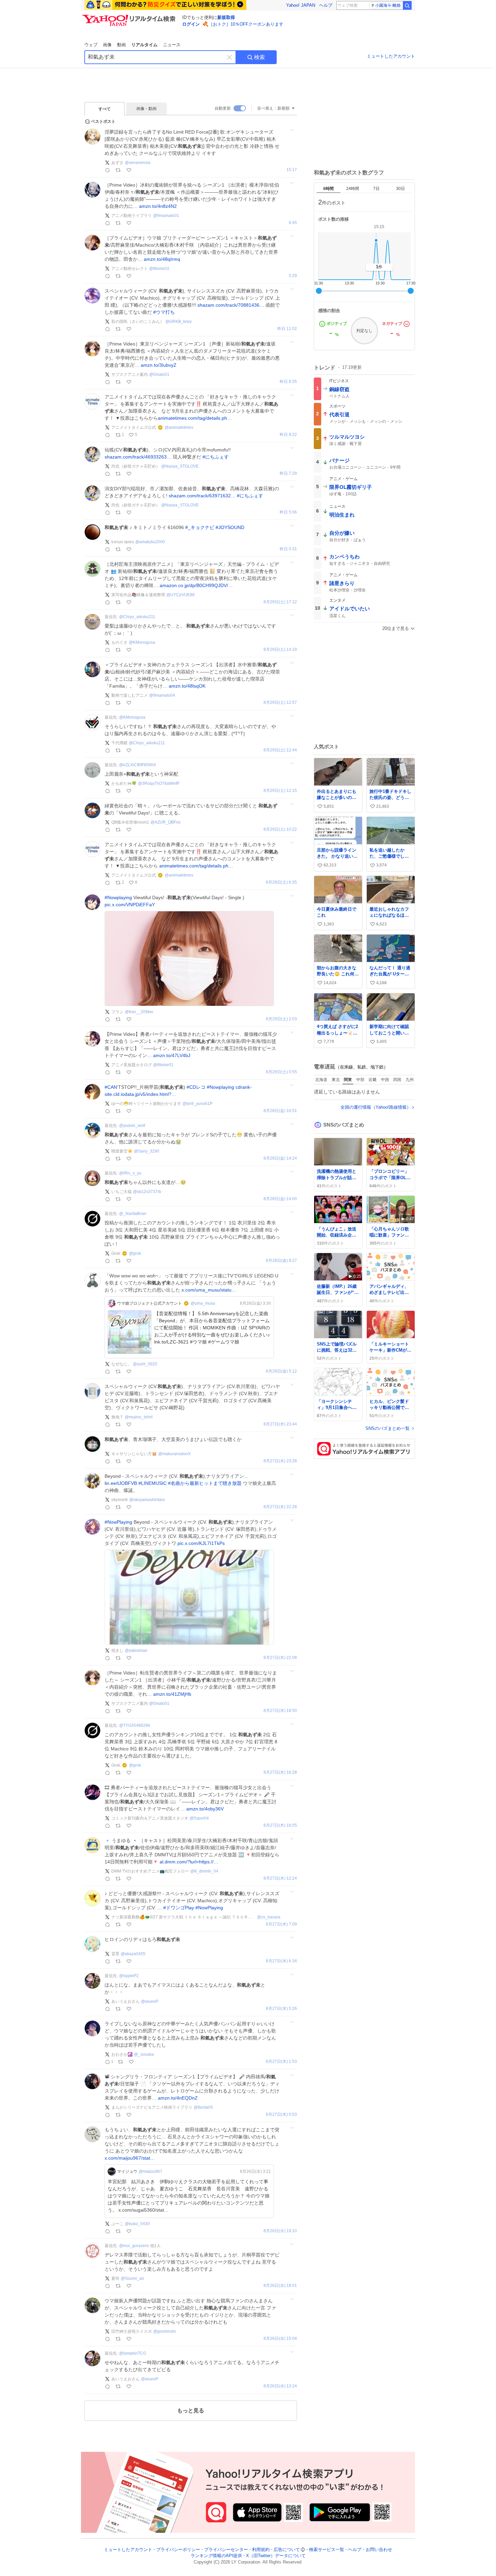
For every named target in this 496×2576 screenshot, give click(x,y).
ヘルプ (326, 5)
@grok (135, 1253)
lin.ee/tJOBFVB (121, 1483)
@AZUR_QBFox (166, 822)
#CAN (111, 1087)
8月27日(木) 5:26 (281, 2009)
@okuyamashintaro (147, 1500)
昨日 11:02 (287, 329)
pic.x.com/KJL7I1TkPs (201, 1543)
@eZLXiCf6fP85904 (137, 765)
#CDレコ (196, 1087)
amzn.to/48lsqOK (187, 686)
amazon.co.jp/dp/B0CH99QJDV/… (196, 585)
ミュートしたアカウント (391, 56)
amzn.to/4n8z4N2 (158, 206)
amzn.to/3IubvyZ (159, 365)
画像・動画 (146, 109)
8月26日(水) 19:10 (280, 2231)
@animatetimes (179, 427)
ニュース (172, 45)
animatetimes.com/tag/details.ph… (195, 418)
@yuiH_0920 (145, 1364)
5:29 (293, 276)
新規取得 (226, 17)
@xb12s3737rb (147, 1192)
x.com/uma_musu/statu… (209, 1290)
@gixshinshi (164, 2331)
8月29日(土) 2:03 (281, 1019)
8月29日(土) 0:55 (281, 1072)
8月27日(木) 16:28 (280, 1772)
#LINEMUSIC (153, 1483)
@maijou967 (150, 2171)
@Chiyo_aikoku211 (137, 617)
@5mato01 (159, 375)
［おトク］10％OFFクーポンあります (246, 24)
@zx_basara (269, 1917)
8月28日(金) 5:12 (281, 1371)
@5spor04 (199, 1818)
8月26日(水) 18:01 (280, 2286)
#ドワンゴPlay (179, 1908)
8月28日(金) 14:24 (280, 1158)
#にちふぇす (216, 457)
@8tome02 (159, 269)
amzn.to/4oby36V (205, 1809)
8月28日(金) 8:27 (281, 1261)
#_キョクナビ (200, 527)
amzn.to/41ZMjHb (172, 1694)
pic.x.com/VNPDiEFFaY (130, 905)
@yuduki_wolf (132, 1126)
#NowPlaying (118, 1522)
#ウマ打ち (164, 312)
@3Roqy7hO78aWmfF (159, 783)
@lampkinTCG (133, 2353)
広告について (287, 2550)
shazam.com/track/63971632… (202, 496)
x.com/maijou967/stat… (130, 2158)
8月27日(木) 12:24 (280, 1878)
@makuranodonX (174, 1454)
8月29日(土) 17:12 (280, 602)
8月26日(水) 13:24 (280, 2386)
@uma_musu (203, 1303)
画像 (107, 45)
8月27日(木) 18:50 (280, 1711)
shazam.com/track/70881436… (231, 305)
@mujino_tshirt (139, 1417)
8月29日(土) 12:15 (280, 791)
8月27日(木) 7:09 (281, 1924)
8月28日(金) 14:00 (280, 1199)
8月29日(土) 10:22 (280, 829)
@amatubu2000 (150, 542)
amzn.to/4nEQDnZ (178, 2098)
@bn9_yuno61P (198, 1104)
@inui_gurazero (134, 2246)
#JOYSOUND (230, 527)
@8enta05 (203, 2107)
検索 (259, 57)
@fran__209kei (139, 1012)
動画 (121, 45)
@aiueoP (150, 2001)
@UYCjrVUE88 (181, 595)
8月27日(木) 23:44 (280, 1424)
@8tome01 (163, 1065)
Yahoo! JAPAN (301, 5)
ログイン (191, 24)
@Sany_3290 (147, 1151)
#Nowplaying (118, 897)
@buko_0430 (137, 2224)
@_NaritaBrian (133, 1214)
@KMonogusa (142, 642)
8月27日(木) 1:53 (281, 2062)
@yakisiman (136, 1651)
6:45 (293, 223)
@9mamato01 (166, 216)
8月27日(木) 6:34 (281, 1961)
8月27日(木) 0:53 (281, 2115)
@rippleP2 (129, 1976)
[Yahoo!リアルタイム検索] (130, 17)
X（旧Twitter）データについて (276, 2556)
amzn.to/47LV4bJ (172, 1055)
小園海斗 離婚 (388, 5)
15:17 (292, 170)
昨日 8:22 (288, 435)
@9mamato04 (162, 695)
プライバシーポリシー (178, 2550)
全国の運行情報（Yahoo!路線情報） (376, 1107)
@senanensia (138, 163)
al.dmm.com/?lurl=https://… (189, 1862)
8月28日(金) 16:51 (280, 1111)
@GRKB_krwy (178, 322)
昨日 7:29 (288, 474)
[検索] (407, 5)
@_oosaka (144, 2054)
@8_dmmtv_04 (204, 1871)
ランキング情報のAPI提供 (216, 2556)
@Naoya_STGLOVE (180, 466)
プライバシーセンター (226, 2550)
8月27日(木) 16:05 (280, 1825)
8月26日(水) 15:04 (280, 2339)
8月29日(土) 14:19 (280, 650)
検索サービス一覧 (327, 2550)
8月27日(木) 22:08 (280, 1658)
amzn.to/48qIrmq (162, 259)
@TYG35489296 (135, 1725)
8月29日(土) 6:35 (281, 882)
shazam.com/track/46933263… (138, 457)
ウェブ (91, 45)
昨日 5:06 (288, 512)
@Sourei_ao (132, 2278)
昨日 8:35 (288, 382)
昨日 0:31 (288, 549)
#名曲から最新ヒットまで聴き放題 (205, 1483)
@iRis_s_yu (130, 1173)
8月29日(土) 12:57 (280, 703)
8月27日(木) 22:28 (280, 1507)
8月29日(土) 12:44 (280, 750)
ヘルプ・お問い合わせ (370, 2550)
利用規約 (261, 2550)
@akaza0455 (133, 1954)
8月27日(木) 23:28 (280, 1461)
